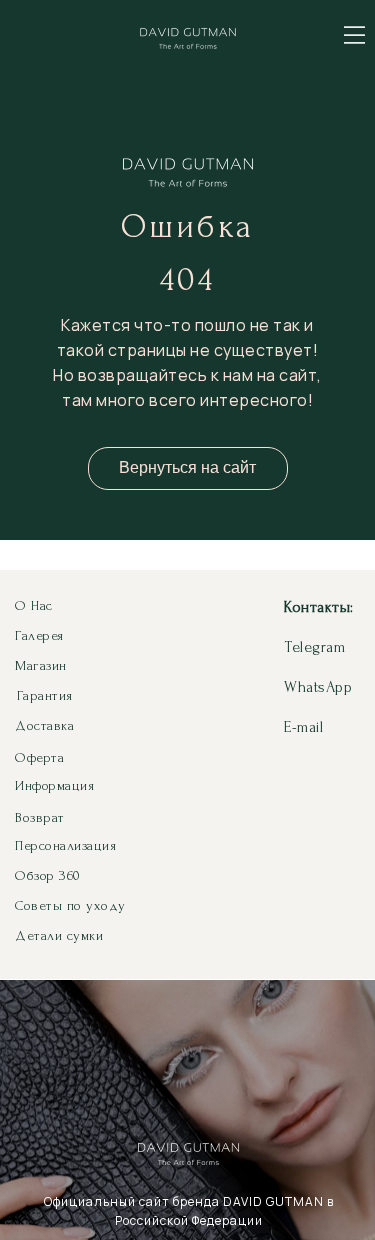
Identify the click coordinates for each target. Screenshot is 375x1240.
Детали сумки (59, 935)
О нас (34, 605)
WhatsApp (318, 687)
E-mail (303, 727)
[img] (354, 35)
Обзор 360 (48, 875)
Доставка (44, 725)
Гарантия (45, 695)
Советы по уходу (70, 905)
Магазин (41, 665)
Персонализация (65, 845)
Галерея (39, 635)
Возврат (40, 817)
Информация (54, 785)
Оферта (39, 757)
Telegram (314, 647)
